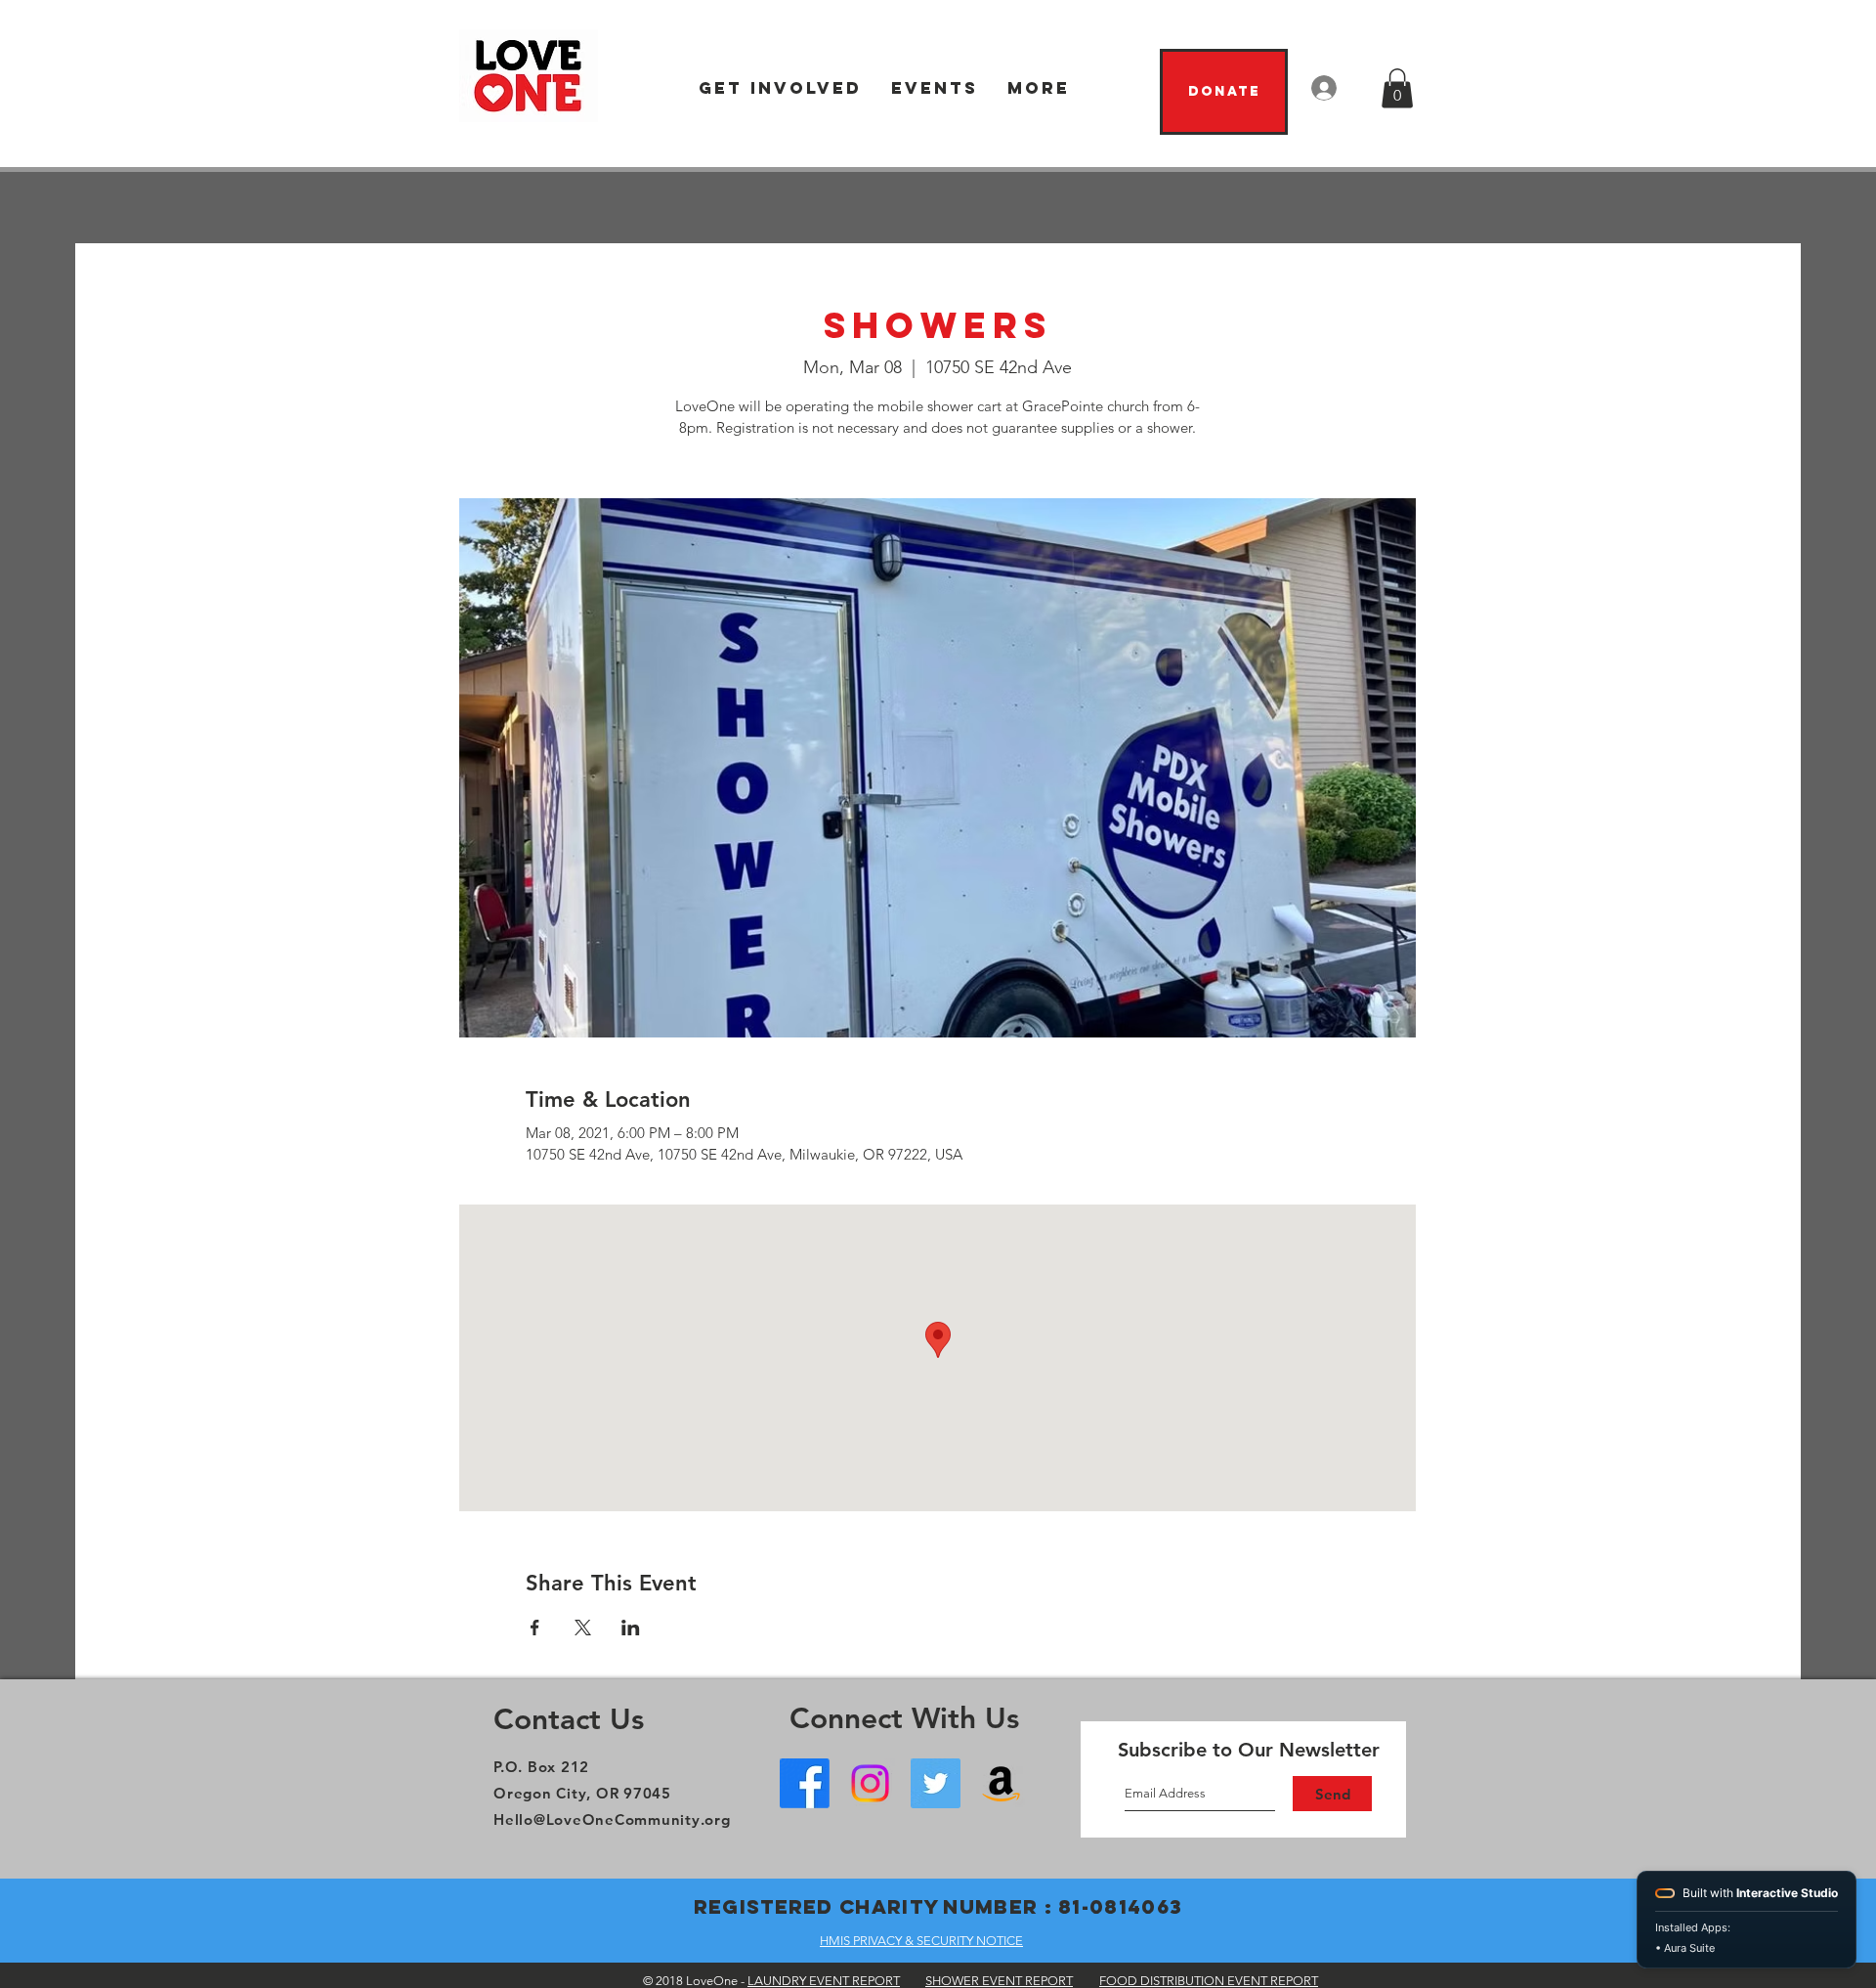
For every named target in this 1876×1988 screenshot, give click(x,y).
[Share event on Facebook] (535, 1628)
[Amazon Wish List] (1001, 1783)
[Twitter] (936, 1783)
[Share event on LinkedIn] (631, 1628)
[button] (780, 88)
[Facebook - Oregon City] (805, 1783)
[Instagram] (870, 1783)
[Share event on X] (583, 1628)
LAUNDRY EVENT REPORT (824, 1981)
